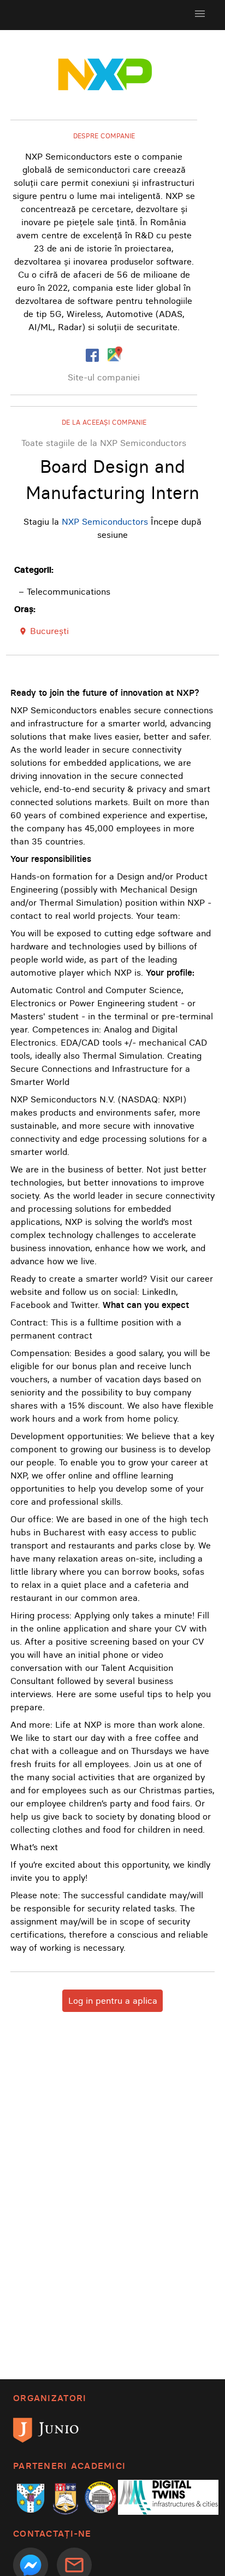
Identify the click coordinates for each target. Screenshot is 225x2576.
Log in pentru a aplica (113, 2000)
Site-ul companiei (104, 377)
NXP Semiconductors (105, 521)
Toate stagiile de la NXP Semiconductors (104, 443)
